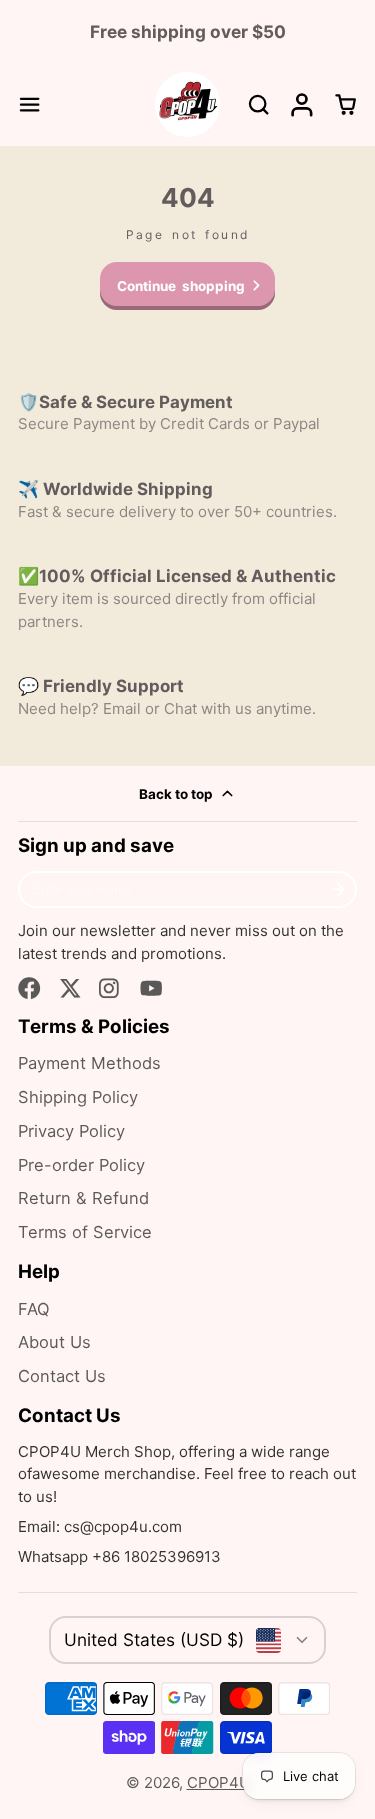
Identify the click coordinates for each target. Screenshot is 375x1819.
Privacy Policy (71, 1131)
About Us (54, 1342)
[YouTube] (151, 988)
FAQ (34, 1309)
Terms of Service (85, 1232)
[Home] (187, 104)
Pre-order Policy (81, 1165)
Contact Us (62, 1376)
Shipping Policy (78, 1097)
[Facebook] (29, 988)
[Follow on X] (70, 988)
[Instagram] (110, 988)
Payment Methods (89, 1063)
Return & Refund (83, 1198)
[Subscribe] (338, 890)
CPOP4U (218, 1782)
